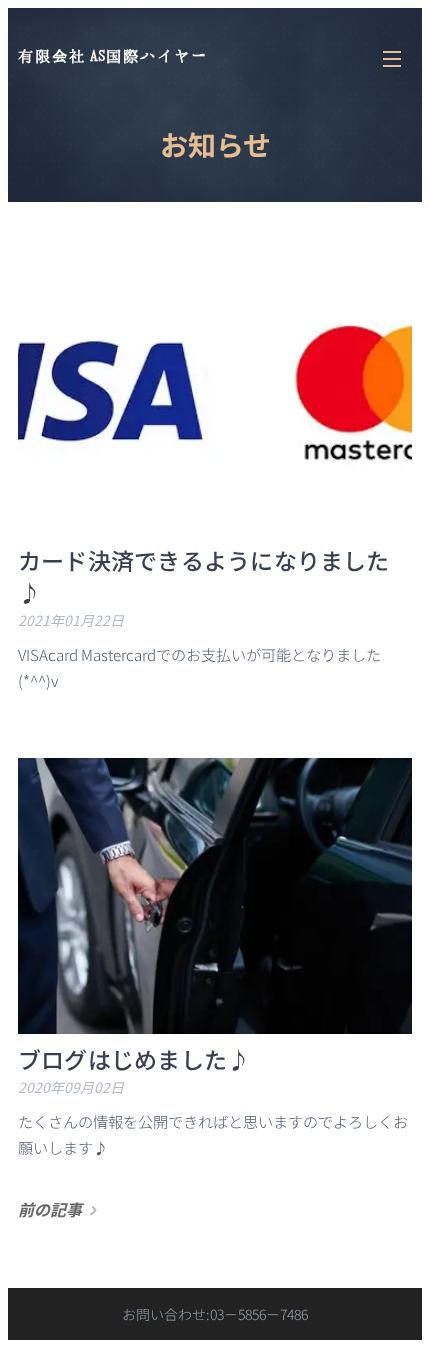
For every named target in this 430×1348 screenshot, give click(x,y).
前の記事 (50, 1209)
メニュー (392, 58)
